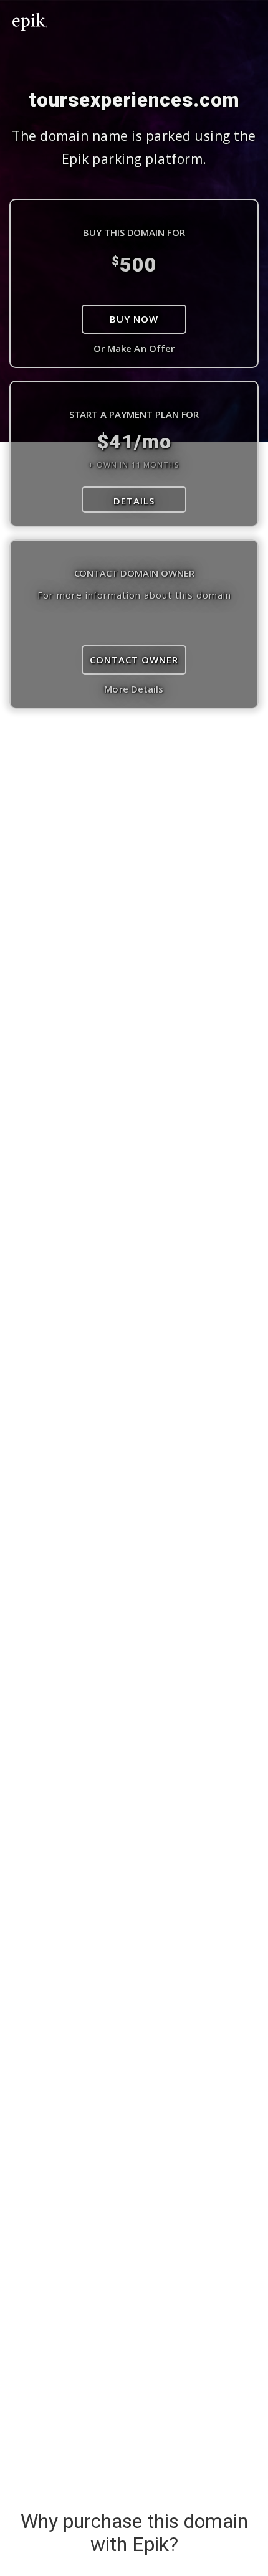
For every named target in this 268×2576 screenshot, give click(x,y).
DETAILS (134, 501)
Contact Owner (134, 660)
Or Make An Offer (134, 348)
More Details (134, 689)
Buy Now (134, 319)
